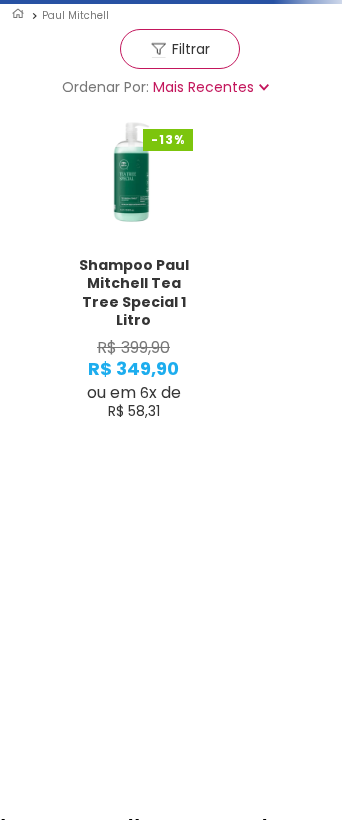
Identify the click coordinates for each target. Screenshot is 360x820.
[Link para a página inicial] (18, 14)
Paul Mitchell (75, 15)
